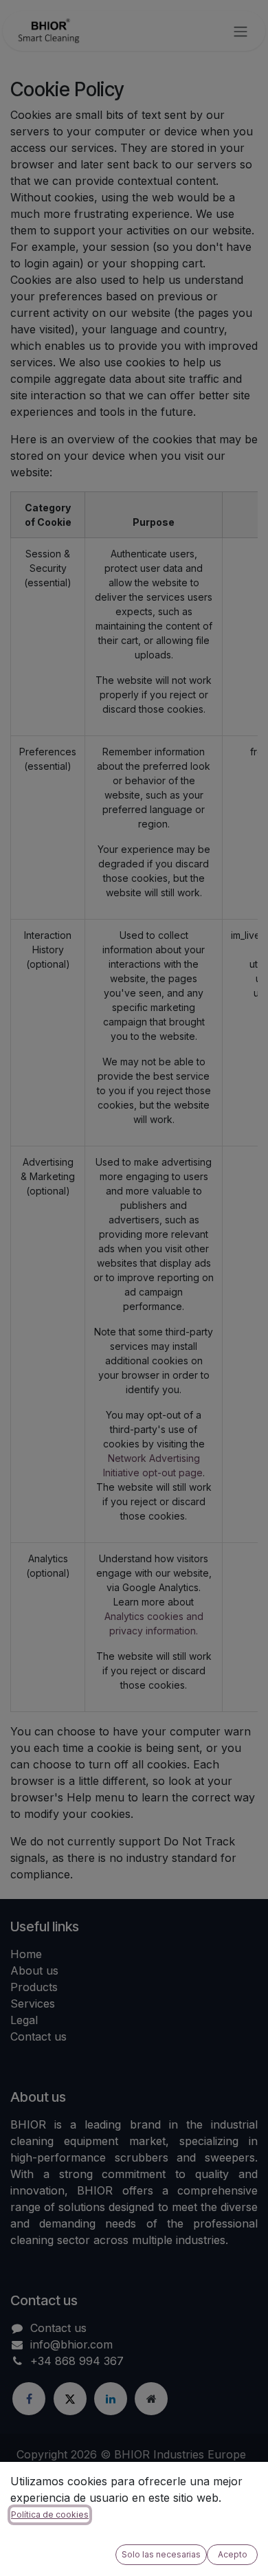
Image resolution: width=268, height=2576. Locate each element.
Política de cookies (50, 2514)
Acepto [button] (233, 2554)
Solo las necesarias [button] (161, 2554)
